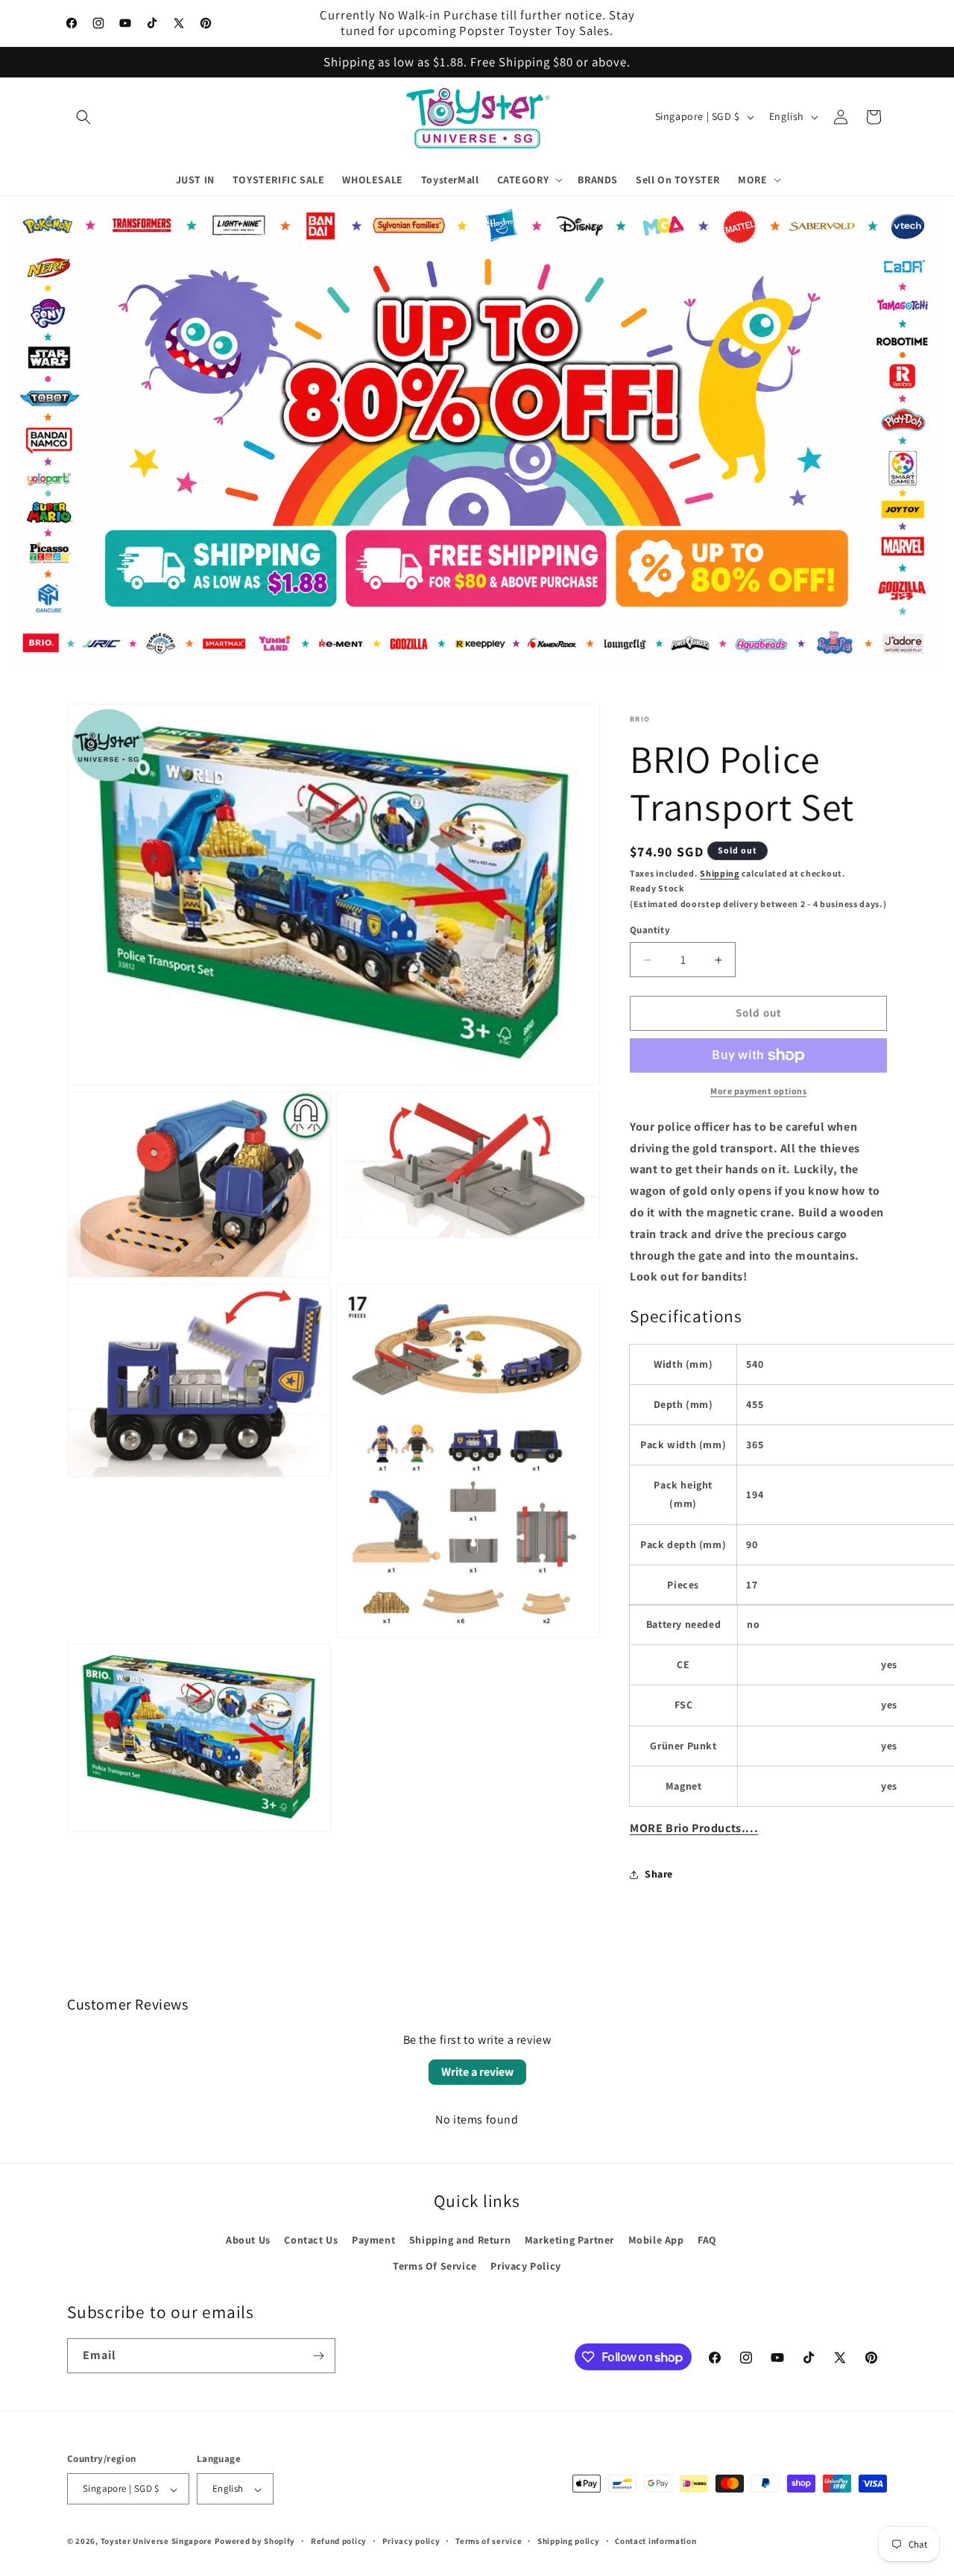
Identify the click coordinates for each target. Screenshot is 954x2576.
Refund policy (339, 2541)
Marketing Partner (569, 2240)
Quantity (650, 931)
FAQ (707, 2240)
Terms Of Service (435, 2266)
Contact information (656, 2541)
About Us (248, 2240)
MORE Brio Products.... (694, 1828)
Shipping (720, 873)
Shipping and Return (460, 2240)
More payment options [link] (758, 1091)
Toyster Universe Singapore (157, 2542)
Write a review (477, 2072)
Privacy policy (411, 2541)
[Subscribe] (318, 2356)
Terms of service (489, 2541)
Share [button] (659, 1875)
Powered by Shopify (255, 2542)
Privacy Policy (525, 2266)
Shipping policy (569, 2541)
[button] (83, 117)
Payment (373, 2240)
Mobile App (656, 2240)
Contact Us (311, 2240)
